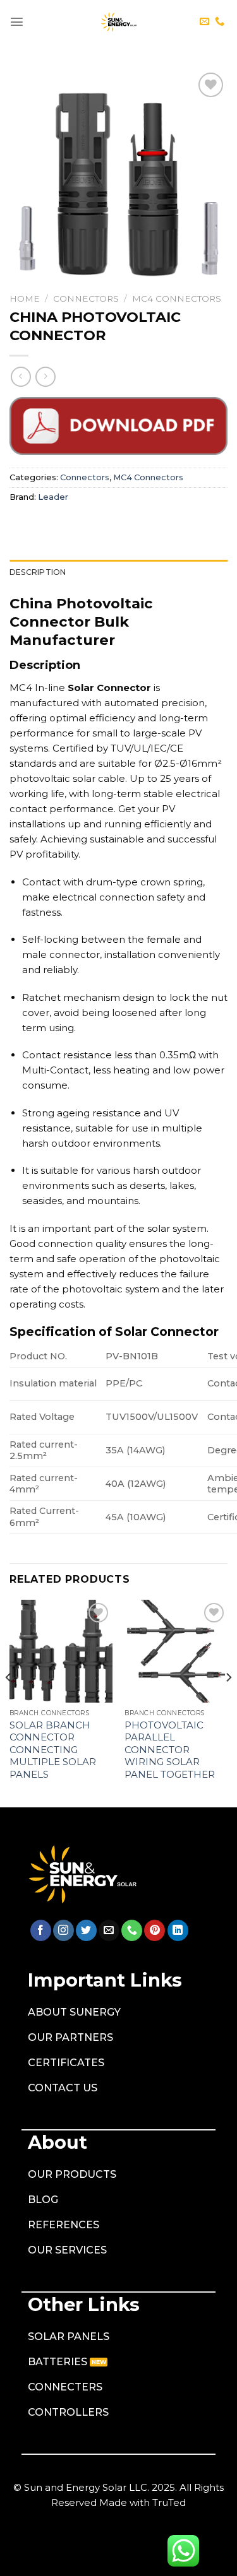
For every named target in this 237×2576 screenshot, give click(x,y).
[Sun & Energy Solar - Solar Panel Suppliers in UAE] (119, 22)
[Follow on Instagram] (64, 1930)
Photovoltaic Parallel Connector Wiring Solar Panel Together (170, 1750)
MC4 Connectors (177, 298)
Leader (53, 497)
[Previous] (9, 1702)
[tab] (118, 572)
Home (25, 298)
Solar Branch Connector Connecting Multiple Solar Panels (53, 1750)
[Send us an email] (204, 22)
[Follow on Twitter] (86, 1930)
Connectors (86, 298)
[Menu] (17, 22)
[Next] (228, 1702)
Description (38, 572)
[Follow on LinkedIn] (178, 1930)
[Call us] (220, 22)
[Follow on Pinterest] (155, 1930)
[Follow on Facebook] (41, 1930)
